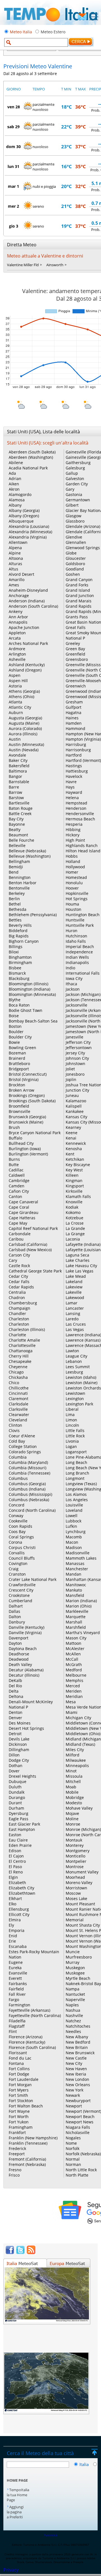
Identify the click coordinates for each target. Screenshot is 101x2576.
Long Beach (76, 1462)
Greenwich (76, 686)
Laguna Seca (77, 1255)
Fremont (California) (27, 2159)
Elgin (13, 1877)
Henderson (76, 808)
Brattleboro (19, 1064)
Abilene (16, 463)
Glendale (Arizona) (83, 526)
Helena (72, 798)
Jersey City (75, 1053)
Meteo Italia (21, 32)
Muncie (73, 1952)
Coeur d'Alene (22, 1436)
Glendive (74, 537)
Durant (15, 1803)
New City (74, 2063)
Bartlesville (19, 803)
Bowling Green (22, 1048)
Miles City (75, 1750)
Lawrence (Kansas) (83, 1340)
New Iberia (76, 2074)
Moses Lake (76, 1898)
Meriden (74, 1691)
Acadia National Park (28, 468)
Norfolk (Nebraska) (83, 2154)
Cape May (18, 1223)
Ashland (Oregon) (25, 670)
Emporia (17, 1930)
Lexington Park (79, 1404)
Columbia (18, 1457)
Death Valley (20, 1664)
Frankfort (17, 2132)
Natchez (73, 2021)
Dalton (15, 1617)
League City (76, 1356)
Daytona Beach (23, 1649)
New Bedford (78, 2042)
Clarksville (18, 1409)
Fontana (16, 2063)
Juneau (72, 1095)
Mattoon (74, 1643)
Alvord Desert (21, 574)
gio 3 (14, 226)
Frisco (14, 2175)
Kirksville (74, 1191)
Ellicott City (19, 1914)
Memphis (74, 1680)
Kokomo (73, 1212)
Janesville (74, 1037)
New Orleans (78, 2085)
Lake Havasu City (81, 1266)
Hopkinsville (77, 893)
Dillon (14, 1755)
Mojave (72, 1813)
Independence (79, 952)
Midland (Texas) (80, 1744)
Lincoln (72, 1425)
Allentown (18, 542)
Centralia (17, 1292)
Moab (71, 1787)
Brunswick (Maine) (26, 1122)
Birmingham (20, 962)
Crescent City (21, 1590)
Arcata (15, 638)
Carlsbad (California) (28, 1244)
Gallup (72, 473)
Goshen (73, 574)
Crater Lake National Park (33, 1579)
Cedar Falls (19, 1282)
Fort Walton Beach (26, 2106)
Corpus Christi (22, 1547)
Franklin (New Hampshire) (33, 2138)
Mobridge (75, 1797)
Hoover (72, 888)
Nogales (73, 2138)
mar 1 (13, 186)
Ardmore (17, 649)
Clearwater (19, 1415)
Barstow (16, 798)
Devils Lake (19, 1739)
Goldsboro (75, 564)
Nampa (73, 1989)
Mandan (74, 1574)
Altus (13, 569)
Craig (14, 1569)
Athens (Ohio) (21, 697)
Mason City (76, 1638)
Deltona (16, 1696)
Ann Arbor (18, 617)
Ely (11, 1925)
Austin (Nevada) (24, 750)
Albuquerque (21, 521)
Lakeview (74, 1287)
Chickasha (18, 1377)
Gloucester (76, 558)
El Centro (17, 1861)
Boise (14, 1016)
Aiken (14, 484)
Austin (15, 739)
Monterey (75, 1845)
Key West (74, 1170)
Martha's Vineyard (83, 1633)
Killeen (72, 1175)
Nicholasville (78, 2132)
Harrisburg (76, 744)
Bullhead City (21, 1143)
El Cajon (16, 1856)
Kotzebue (74, 1218)
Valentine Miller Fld (23, 265)
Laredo (72, 1319)
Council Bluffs (22, 1558)
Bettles (15, 920)
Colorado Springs (25, 1452)
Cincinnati (18, 1393)
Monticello (75, 1856)
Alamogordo (20, 494)
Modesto (74, 1803)
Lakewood (75, 1298)
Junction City (77, 1090)
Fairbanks (18, 1984)
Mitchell (73, 1781)
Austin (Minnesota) (26, 744)
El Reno (16, 1872)
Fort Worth (19, 2117)
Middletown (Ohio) (83, 1734)
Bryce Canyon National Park (35, 1133)
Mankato (74, 1590)
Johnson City (77, 1058)
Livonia (72, 1441)
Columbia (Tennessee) (29, 1473)
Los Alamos (76, 1494)
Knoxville (74, 1202)
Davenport (19, 1638)
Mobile (72, 1792)
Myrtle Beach (78, 1978)
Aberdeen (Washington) (31, 457)
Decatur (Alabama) (26, 1670)
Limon (71, 1420)
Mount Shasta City (83, 1925)
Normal (73, 2159)
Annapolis (18, 622)
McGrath (74, 1664)
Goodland (75, 569)
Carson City (19, 1255)
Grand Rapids (79, 606)
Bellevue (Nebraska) (27, 851)
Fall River (17, 1994)
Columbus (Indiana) (27, 1489)
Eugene (16, 1962)
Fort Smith (18, 2095)
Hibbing (73, 830)
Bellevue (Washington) (30, 856)
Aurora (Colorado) (25, 728)
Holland (73, 861)
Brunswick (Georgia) (27, 1117)
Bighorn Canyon (24, 941)
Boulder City (20, 1037)
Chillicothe (19, 1388)
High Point (75, 840)
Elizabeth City (21, 1888)
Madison (74, 1547)
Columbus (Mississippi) (30, 1494)
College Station (23, 1446)
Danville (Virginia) (25, 1633)
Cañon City (19, 1191)
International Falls (83, 973)
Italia (85, 2464)
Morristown (76, 1888)
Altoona (16, 558)
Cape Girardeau (24, 1212)
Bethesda (18, 909)
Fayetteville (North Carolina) (35, 2015)
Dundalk (17, 1792)
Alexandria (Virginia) (28, 537)
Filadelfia (17, 2021)
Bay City (16, 819)
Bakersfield (19, 766)
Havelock (74, 776)
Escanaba (18, 1946)
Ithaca (71, 984)
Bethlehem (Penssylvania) (33, 915)
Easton (15, 1835)
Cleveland (18, 1420)
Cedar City (18, 1276)
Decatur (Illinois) (24, 1675)
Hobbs (72, 856)
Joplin (71, 1079)
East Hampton (22, 1829)
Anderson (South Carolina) (33, 606)
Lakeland (74, 1282)
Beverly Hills (20, 925)
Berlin (14, 899)
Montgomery (78, 1851)
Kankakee (75, 1111)
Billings (16, 947)
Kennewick (76, 1143)
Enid (13, 1936)
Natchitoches (78, 2026)
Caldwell (17, 1175)
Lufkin (71, 1526)
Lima (70, 1415)
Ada (12, 473)
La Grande (75, 1228)
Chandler (17, 1313)
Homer (72, 872)
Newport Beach (80, 2117)
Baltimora (18, 771)
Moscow (73, 1893)
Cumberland (20, 1601)
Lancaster (75, 1308)
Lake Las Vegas (80, 1271)
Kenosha (74, 1149)
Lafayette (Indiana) (83, 1244)
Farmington (19, 2005)
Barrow (15, 792)
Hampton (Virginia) (83, 739)
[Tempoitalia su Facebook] (10, 2253)
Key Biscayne (78, 1165)
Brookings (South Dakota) (32, 1101)
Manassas (75, 1563)
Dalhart (16, 1606)
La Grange (75, 1234)
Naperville (75, 2000)
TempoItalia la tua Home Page (18, 2495)
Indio (70, 968)
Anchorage (19, 596)
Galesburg (75, 468)
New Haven (76, 2069)
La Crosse (75, 1223)
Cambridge (19, 1181)
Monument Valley (82, 1872)
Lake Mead (76, 1276)
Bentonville (19, 888)
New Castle (76, 2058)
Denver (15, 1718)
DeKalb (15, 1680)
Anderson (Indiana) (27, 601)
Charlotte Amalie (24, 1340)
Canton (15, 1196)
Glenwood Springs (83, 548)
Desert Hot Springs (26, 1728)
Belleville (17, 845)
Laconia (73, 1239)
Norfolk (73, 2148)
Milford (73, 1755)
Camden (17, 1186)
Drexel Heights (22, 1776)
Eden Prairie (20, 1845)
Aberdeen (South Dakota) (32, 452)
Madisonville (78, 1553)
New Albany (77, 2037)
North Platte (77, 2175)
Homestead (76, 877)
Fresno (15, 2170)
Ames (14, 585)
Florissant (18, 2053)
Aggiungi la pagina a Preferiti (15, 2512)
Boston (15, 1026)
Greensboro (77, 659)
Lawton (72, 1351)
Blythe (15, 1000)
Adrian (15, 479)
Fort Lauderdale (24, 2079)
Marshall (74, 1622)
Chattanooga (21, 1351)
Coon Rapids (20, 1526)
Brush (14, 1127)
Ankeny (16, 611)
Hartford (74, 755)
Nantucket (75, 1994)
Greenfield (75, 654)
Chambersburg (23, 1303)
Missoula (74, 1776)
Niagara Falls (78, 2127)
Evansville (18, 1973)
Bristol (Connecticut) (28, 1074)
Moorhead (75, 1877)
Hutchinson (76, 936)
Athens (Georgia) (24, 691)
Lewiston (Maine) (82, 1383)
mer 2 (13, 206)
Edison (15, 1851)
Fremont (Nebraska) (27, 2164)
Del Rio (15, 1686)
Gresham (74, 702)
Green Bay (75, 649)
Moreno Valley (79, 1883)
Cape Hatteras (22, 1218)
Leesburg (74, 1372)
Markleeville (77, 1611)
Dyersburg (19, 1813)
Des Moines (20, 1723)
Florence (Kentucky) (27, 2042)
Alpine (15, 553)
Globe (71, 553)
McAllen (73, 1654)
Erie (12, 1941)
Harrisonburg (78, 750)
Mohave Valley (79, 1808)
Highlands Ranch (82, 845)
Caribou (16, 1239)
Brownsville (19, 1111)
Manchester (77, 1569)
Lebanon (74, 1361)
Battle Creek (20, 814)
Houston (74, 909)
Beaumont (18, 835)
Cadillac (16, 1170)
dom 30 (13, 147)
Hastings (74, 766)
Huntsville (75, 920)
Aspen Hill (18, 681)
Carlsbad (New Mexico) (30, 1250)
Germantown (78, 500)
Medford (74, 1670)
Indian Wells (77, 957)
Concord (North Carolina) (32, 1510)
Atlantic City (20, 707)
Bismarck (17, 973)
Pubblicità (50, 2535)
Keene (72, 1133)
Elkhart (15, 1898)
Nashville (74, 2015)
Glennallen (76, 542)
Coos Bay (17, 1532)
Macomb (74, 1537)
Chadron (17, 1298)
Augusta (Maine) (24, 723)
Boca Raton (19, 1005)
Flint (13, 2031)
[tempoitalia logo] (51, 23)
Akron (14, 489)
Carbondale (20, 1234)
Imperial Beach (80, 947)
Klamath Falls (78, 1196)
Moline (72, 1819)
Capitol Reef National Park (33, 1228)
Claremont (19, 1399)
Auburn (16, 713)
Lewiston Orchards (83, 1388)
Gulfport (74, 707)
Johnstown (75, 1064)
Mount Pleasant (80, 1904)
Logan (71, 1446)
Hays (70, 787)
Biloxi (14, 952)
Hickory (73, 835)
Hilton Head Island (83, 851)
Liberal (72, 1409)
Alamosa (17, 500)
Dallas (14, 1611)
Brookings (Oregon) (27, 1095)
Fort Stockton (21, 2101)
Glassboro (75, 521)
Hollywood (75, 867)
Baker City (18, 760)
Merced (73, 1686)
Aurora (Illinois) (23, 734)
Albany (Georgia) (24, 510)
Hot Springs (77, 899)
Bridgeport (19, 1069)
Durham (16, 1808)
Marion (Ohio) (79, 1606)
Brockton (17, 1085)
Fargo (14, 2000)
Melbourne (76, 1675)
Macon (72, 1542)
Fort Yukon (19, 2122)
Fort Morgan (20, 2085)
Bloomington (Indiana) (29, 989)
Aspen (15, 675)
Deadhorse (19, 1654)
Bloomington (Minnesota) (32, 994)
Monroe (73, 1824)
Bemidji (16, 867)
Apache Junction (24, 627)
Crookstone (19, 1595)
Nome (71, 2143)
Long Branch (77, 1473)
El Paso (15, 1867)
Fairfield (16, 1989)
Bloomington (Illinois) (28, 984)
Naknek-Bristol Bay (83, 1984)
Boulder (16, 1032)
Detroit (15, 1734)
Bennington (20, 877)
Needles (73, 2031)
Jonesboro (75, 1074)
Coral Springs (21, 1537)
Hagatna (74, 713)
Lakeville (74, 1292)
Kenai (71, 1138)
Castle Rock (19, 1266)
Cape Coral (19, 1207)
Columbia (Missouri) (27, 1468)
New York (74, 2090)
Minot (71, 1771)
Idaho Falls (76, 941)
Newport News (80, 2122)
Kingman (74, 1181)
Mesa (71, 1702)
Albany (15, 505)
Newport (74, 2106)
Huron (72, 931)
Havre (71, 782)
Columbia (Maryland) (28, 1462)
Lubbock (74, 1521)
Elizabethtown (22, 1893)
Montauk (74, 1840)
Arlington (17, 654)
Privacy (11, 2570)
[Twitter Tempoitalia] (20, 2253)
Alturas (15, 564)
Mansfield (75, 1595)
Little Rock (75, 1436)
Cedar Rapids (21, 1287)
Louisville (74, 1505)
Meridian (74, 1696)
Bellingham (19, 861)
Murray (73, 1962)
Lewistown (75, 1393)
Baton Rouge (21, 808)
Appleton (17, 633)
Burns (14, 1159)
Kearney (73, 1127)
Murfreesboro (79, 1957)
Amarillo (17, 580)
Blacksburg (19, 978)
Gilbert (72, 505)
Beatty (15, 830)
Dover (14, 1771)
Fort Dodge (19, 2074)
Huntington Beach (83, 915)
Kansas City (76, 1117)
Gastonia (74, 494)
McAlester (75, 1649)
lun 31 (13, 166)
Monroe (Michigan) (83, 1829)
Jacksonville (76, 1005)
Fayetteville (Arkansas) (29, 2010)
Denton (16, 1712)
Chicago (16, 1372)
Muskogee (75, 1973)
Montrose (75, 1867)
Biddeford (18, 931)
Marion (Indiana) (81, 1601)
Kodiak (72, 1207)
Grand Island (78, 590)
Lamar (72, 1303)
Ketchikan (75, 1159)
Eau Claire (18, 1840)
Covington (18, 1563)
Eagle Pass (19, 1819)
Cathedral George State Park (35, 1271)
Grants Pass (77, 617)
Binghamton (20, 957)
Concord (17, 1505)
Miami (72, 1712)
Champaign (19, 1308)
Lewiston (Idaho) (81, 1377)
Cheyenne (18, 1367)
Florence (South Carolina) (32, 2047)
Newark (73, 2095)
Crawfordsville (22, 1585)
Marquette (76, 1617)
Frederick (17, 2148)
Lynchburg (76, 1532)
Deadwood (19, 1659)
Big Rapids (19, 936)
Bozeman (17, 1053)
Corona (15, 1542)
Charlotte (17, 1335)
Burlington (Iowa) (25, 1149)
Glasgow (74, 516)
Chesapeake (20, 1361)
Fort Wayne (19, 2111)
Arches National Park (28, 643)
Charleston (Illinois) (27, 1329)
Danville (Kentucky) (27, 1627)
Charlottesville (22, 1345)
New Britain (77, 2047)
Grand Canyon (79, 580)
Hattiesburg (77, 771)
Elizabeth (17, 1883)
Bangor (15, 776)
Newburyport (78, 2101)
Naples (72, 2005)
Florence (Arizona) (26, 2037)
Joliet (70, 1069)
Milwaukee (76, 1760)
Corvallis (17, 1553)
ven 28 (14, 107)
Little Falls (75, 1430)
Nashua (73, 2010)
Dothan (16, 1766)
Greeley (73, 643)
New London (77, 2079)
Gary (70, 489)
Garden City (77, 484)
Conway (16, 1516)
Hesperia (74, 824)
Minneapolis (77, 1766)
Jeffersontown (79, 1048)
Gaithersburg (78, 463)
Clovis (14, 1430)
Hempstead (76, 803)
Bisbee (15, 968)
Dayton (15, 1643)
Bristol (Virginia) (24, 1079)
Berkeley (17, 893)
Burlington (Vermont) (28, 1154)
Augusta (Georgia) (25, 718)
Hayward (74, 792)
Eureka (15, 1968)
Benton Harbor (23, 883)
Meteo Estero (53, 32)
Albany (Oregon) (24, 516)
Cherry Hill (19, 1356)
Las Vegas (75, 1329)
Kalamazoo (76, 1101)
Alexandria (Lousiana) (29, 526)
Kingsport (75, 1186)
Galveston (75, 479)
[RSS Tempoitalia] (31, 2253)
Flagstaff (17, 2026)
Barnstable (19, 782)
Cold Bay (17, 1441)
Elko (12, 1904)
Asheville (17, 659)
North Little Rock (81, 2170)
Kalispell (74, 1106)
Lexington (75, 1399)
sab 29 (13, 127)
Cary (13, 1260)
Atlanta (15, 702)
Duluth (15, 1787)
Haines (72, 718)
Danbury (17, 1622)
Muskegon (75, 1968)
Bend (14, 872)
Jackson (73, 989)
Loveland (74, 1510)
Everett (15, 1978)
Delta (14, 1691)
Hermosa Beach (80, 819)
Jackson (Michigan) (83, 994)
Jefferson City (78, 1042)
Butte (14, 1165)
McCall (72, 1659)
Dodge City (19, 1760)
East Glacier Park (24, 1824)
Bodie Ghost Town (26, 1010)
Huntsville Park (80, 925)
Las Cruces (76, 1324)
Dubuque (18, 1781)
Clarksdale (19, 1404)
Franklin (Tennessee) (28, 2143)
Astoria (15, 686)
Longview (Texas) (81, 1484)
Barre (14, 787)
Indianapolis (77, 962)
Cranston (17, 1574)
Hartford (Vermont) (83, 760)
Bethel (15, 904)
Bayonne (17, 824)
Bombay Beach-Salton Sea (33, 1021)
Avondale (17, 755)
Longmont (75, 1478)
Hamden (74, 723)
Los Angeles (77, 1500)
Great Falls (76, 627)
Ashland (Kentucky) (27, 665)
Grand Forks (77, 585)
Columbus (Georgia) (27, 1484)
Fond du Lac (20, 2058)
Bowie (14, 1042)
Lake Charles (78, 1260)
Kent (70, 1154)
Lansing (73, 1313)
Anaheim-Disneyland (28, 590)
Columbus (18, 1478)
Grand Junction (80, 596)
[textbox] (36, 42)
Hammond (75, 728)
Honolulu (74, 883)
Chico (14, 1383)
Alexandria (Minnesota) (30, 532)
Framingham (21, 2127)
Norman (73, 2164)
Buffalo (15, 1138)
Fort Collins (19, 2069)
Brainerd (17, 1058)
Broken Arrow (21, 1090)
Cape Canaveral (23, 1202)
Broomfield (19, 1106)
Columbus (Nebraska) (29, 1500)
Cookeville (18, 1521)
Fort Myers (19, 2090)
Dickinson (18, 1744)
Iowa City (74, 978)
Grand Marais (79, 601)
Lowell (72, 1516)
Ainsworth (55, 265)
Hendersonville (80, 814)
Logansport (76, 1452)
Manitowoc (76, 1585)
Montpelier (76, 1861)
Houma (72, 904)
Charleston (19, 1319)
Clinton (15, 1425)
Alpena (15, 548)
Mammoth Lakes (81, 1558)
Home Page (17, 2480)
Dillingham (19, 1750)
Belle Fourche (21, 840)
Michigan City (78, 1718)
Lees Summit (78, 1367)
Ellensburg (19, 1909)
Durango (17, 1797)
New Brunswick (80, 2053)
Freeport (17, 2154)
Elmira (15, 1920)
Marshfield (76, 1627)
